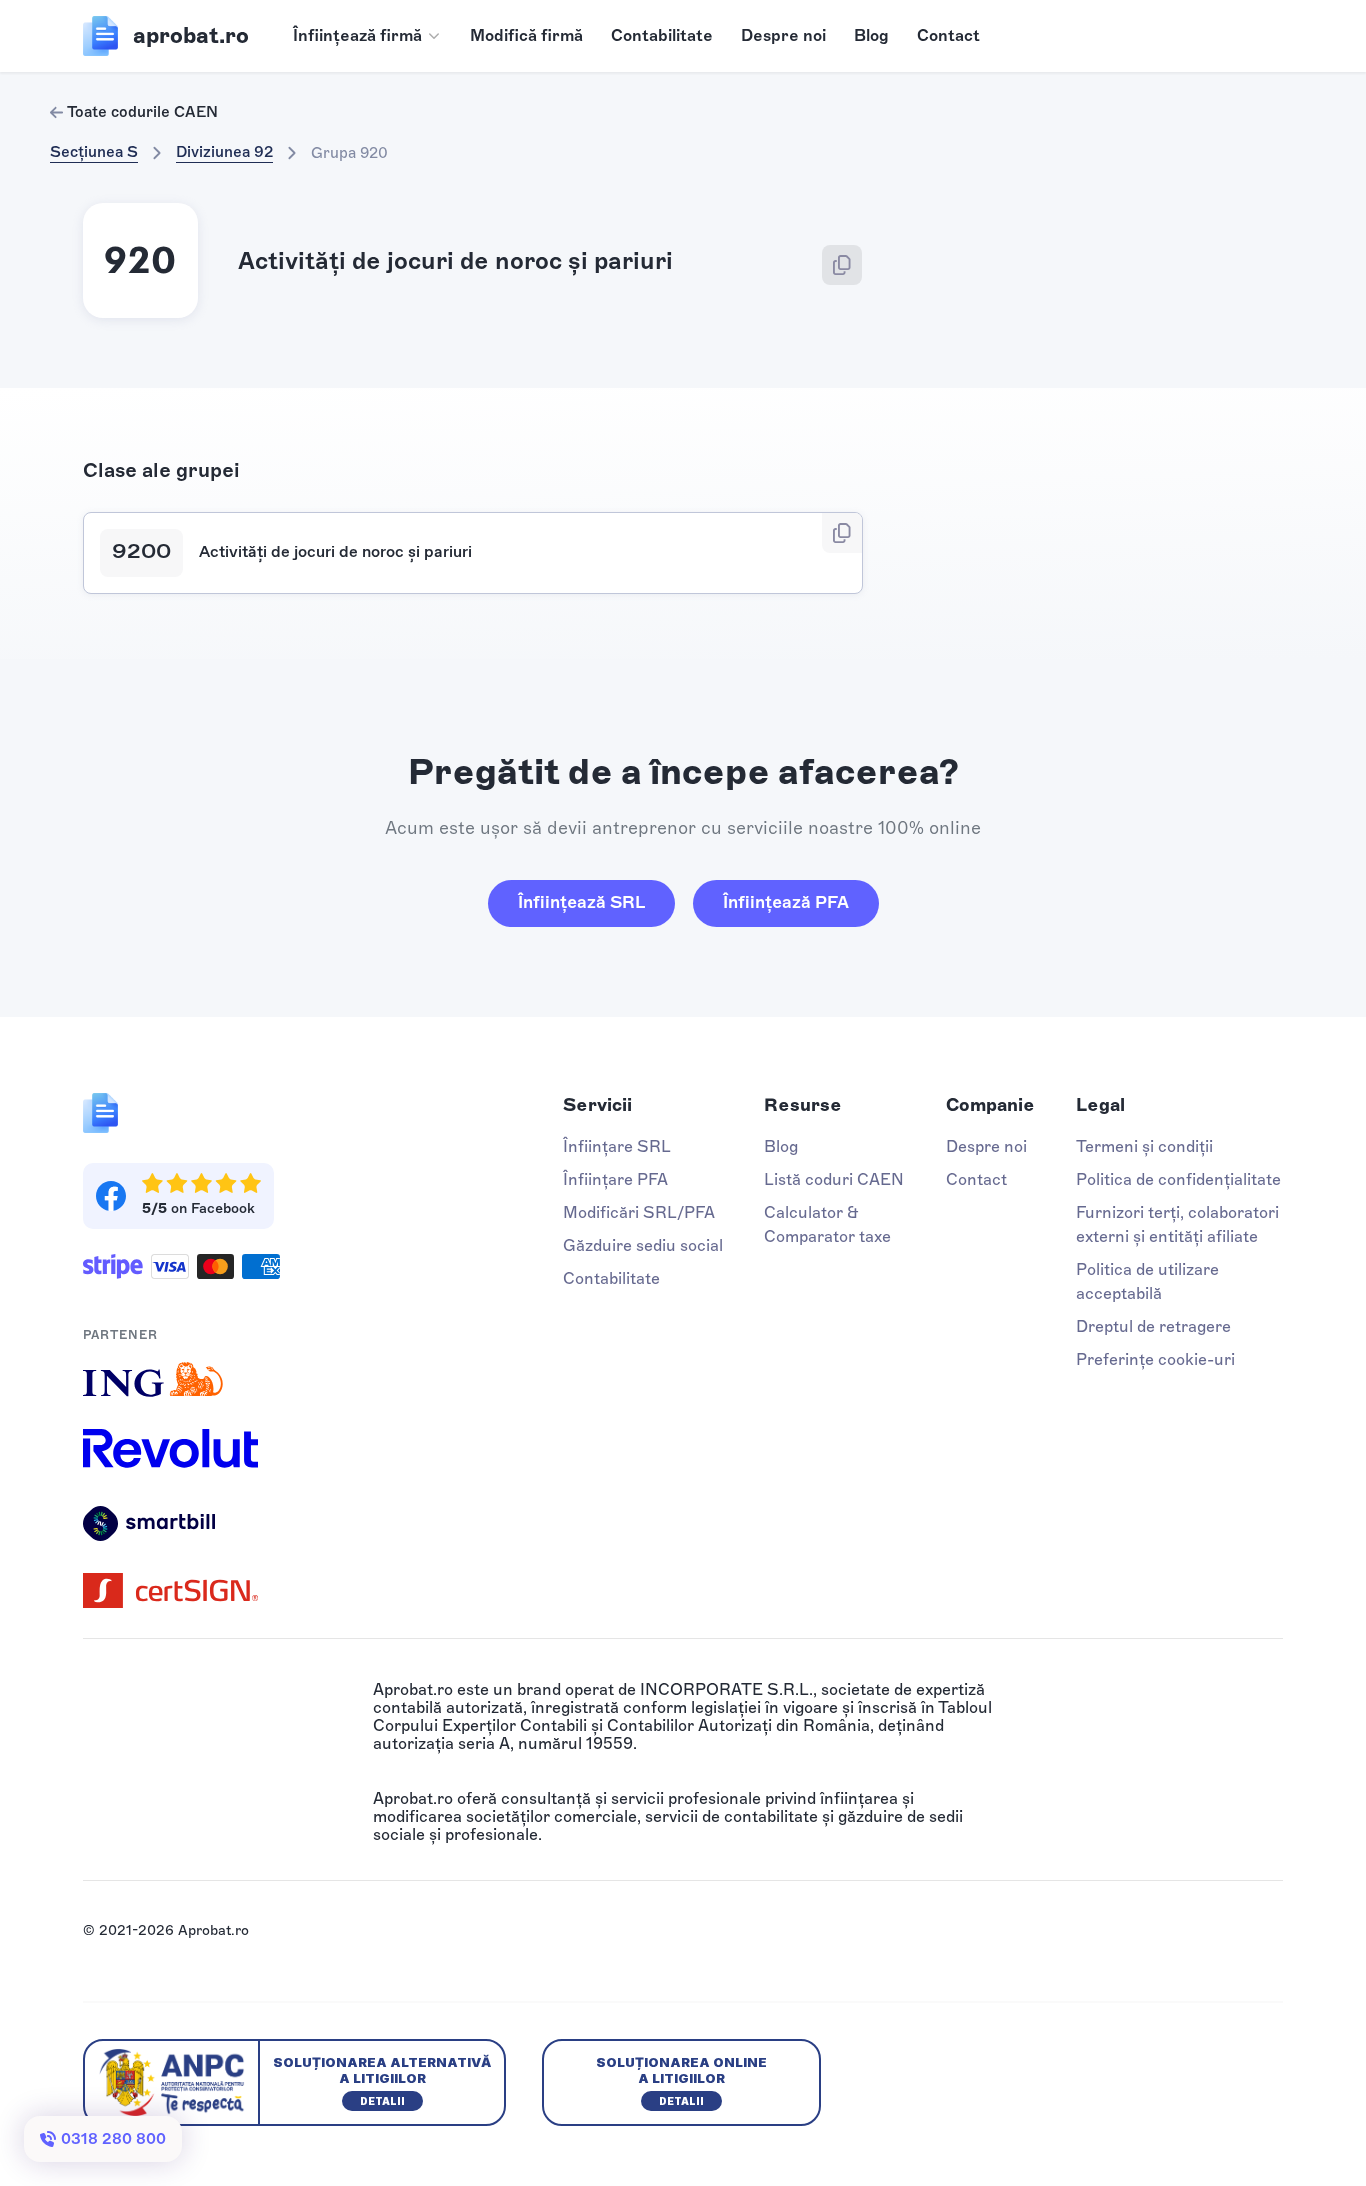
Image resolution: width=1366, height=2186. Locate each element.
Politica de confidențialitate (1178, 1179)
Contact (948, 35)
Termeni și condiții (1144, 1146)
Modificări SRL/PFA (639, 1212)
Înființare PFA (615, 1179)
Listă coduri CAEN (834, 1179)
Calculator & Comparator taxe (827, 1224)
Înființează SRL (581, 902)
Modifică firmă (526, 35)
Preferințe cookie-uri (1155, 1359)
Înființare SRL (617, 1146)
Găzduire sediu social (643, 1245)
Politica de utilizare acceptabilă (1147, 1281)
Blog (871, 35)
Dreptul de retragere (1153, 1326)
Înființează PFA (786, 902)
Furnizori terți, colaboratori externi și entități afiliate (1177, 1224)
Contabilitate (662, 35)
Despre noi (783, 35)
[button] (367, 36)
